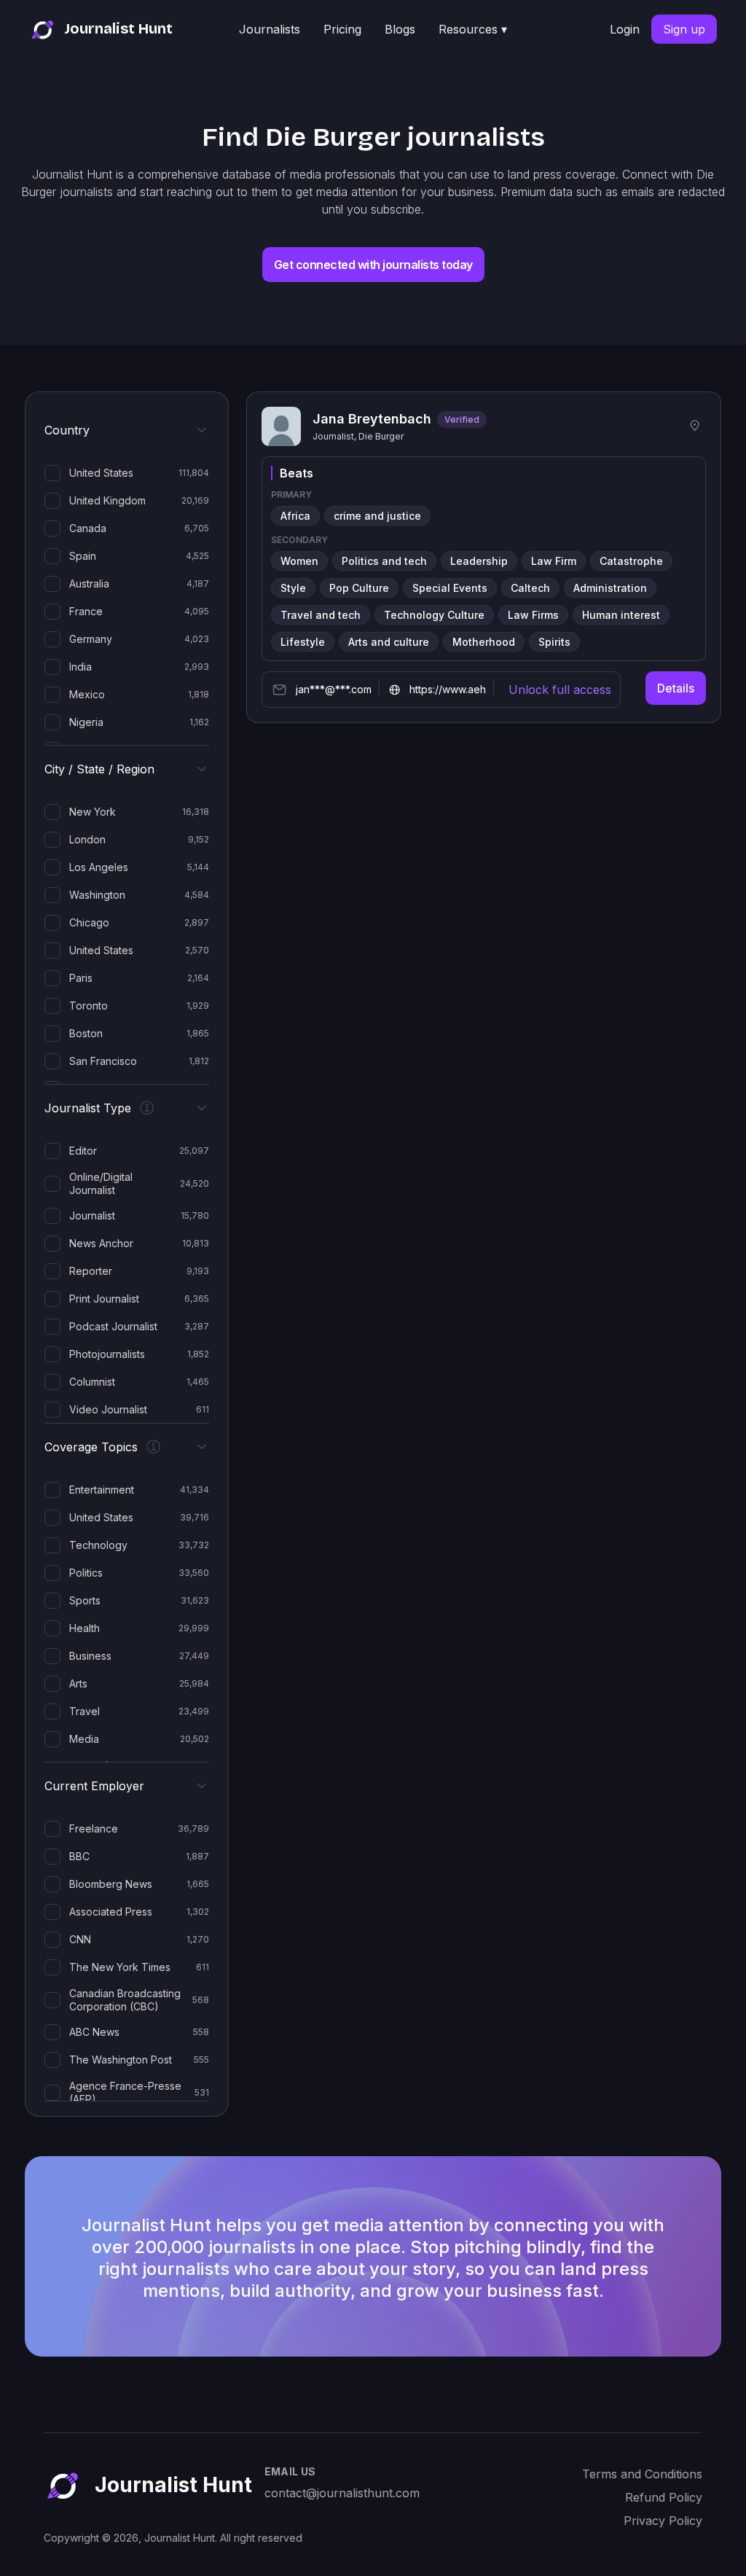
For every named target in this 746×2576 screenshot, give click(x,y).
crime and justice (377, 516)
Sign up (684, 29)
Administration (610, 588)
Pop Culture (359, 588)
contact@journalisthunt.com (342, 2493)
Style (293, 588)
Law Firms (533, 615)
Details (676, 688)
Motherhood (484, 642)
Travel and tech (321, 615)
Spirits (554, 642)
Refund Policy (664, 2497)
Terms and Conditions (642, 2474)
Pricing (342, 29)
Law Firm (554, 561)
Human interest (621, 615)
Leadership (479, 561)
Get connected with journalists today (373, 265)
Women (299, 561)
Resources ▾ (473, 29)
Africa (295, 516)
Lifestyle (303, 642)
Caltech (530, 588)
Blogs (400, 29)
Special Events (450, 588)
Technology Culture (434, 615)
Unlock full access (560, 690)
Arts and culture (389, 642)
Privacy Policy (663, 2521)
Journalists (270, 29)
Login (625, 29)
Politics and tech (384, 561)
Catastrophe (631, 561)
